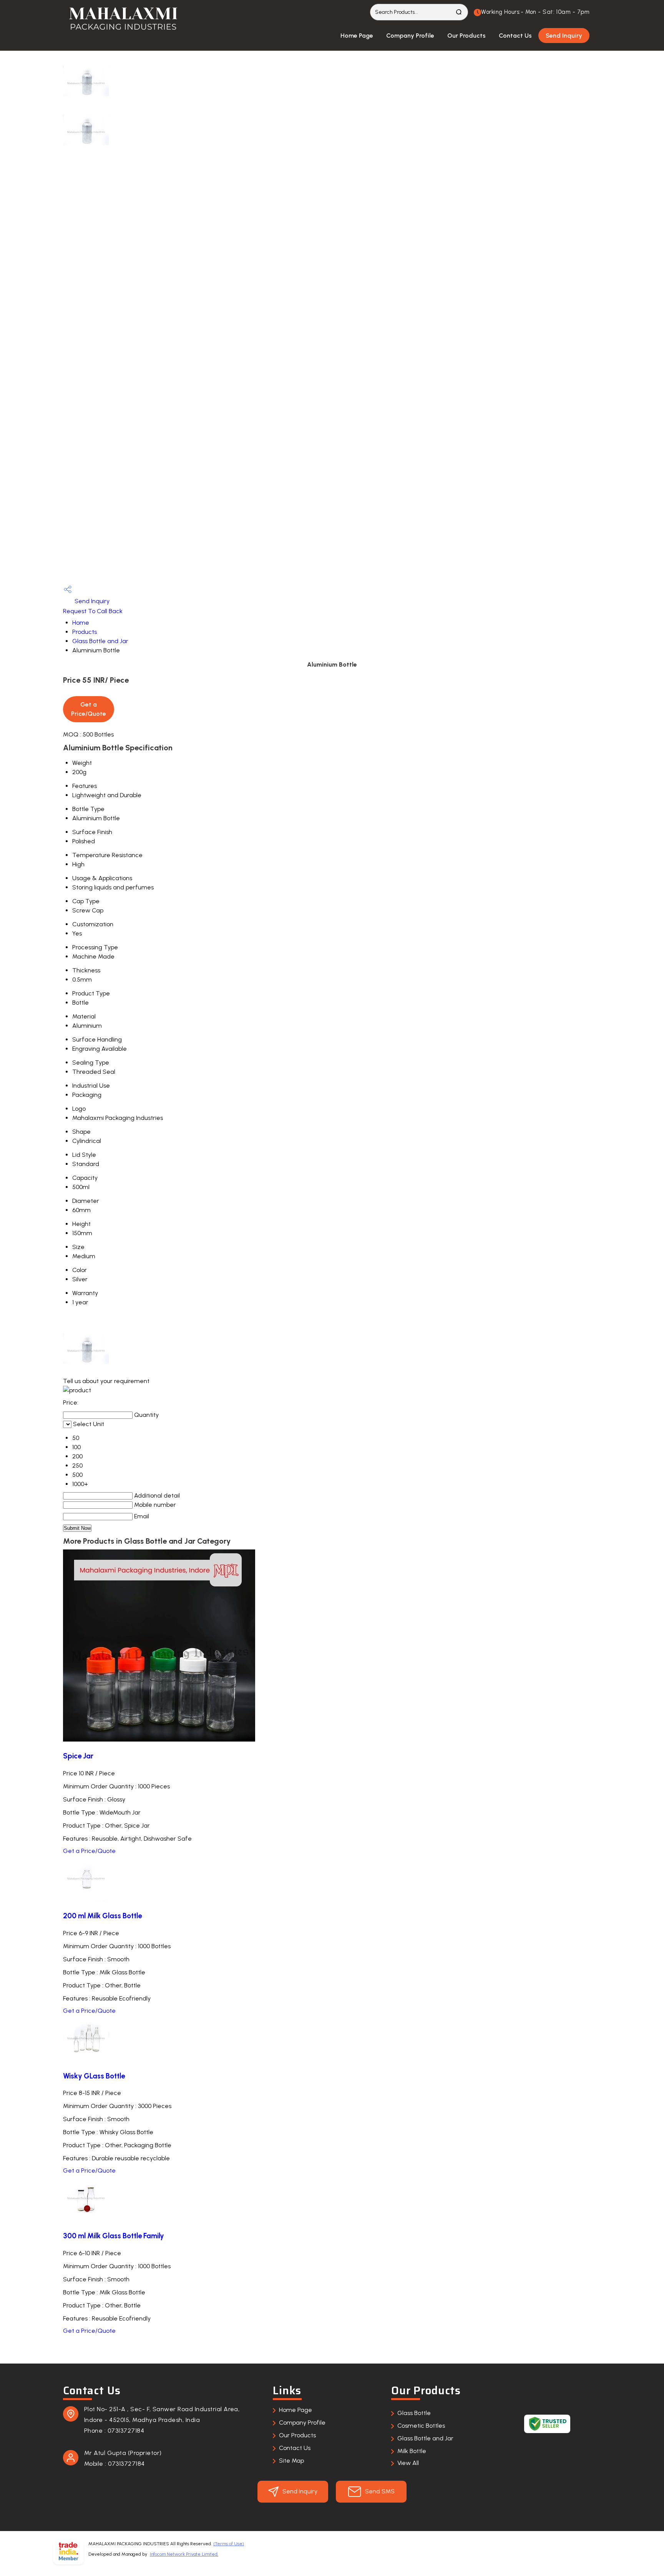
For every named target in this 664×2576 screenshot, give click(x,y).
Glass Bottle (414, 2413)
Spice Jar (78, 1756)
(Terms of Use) (229, 2544)
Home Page (357, 36)
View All (408, 2463)
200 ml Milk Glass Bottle (102, 1916)
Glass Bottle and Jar (100, 641)
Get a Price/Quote (89, 1851)
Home (81, 623)
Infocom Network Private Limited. (184, 2554)
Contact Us (515, 36)
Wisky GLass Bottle (94, 2076)
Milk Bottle (412, 2451)
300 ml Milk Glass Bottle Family (114, 2236)
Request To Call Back (93, 611)
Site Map (291, 2461)
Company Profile (410, 36)
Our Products (466, 36)
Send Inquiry (564, 36)
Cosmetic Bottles (421, 2426)
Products (85, 632)
